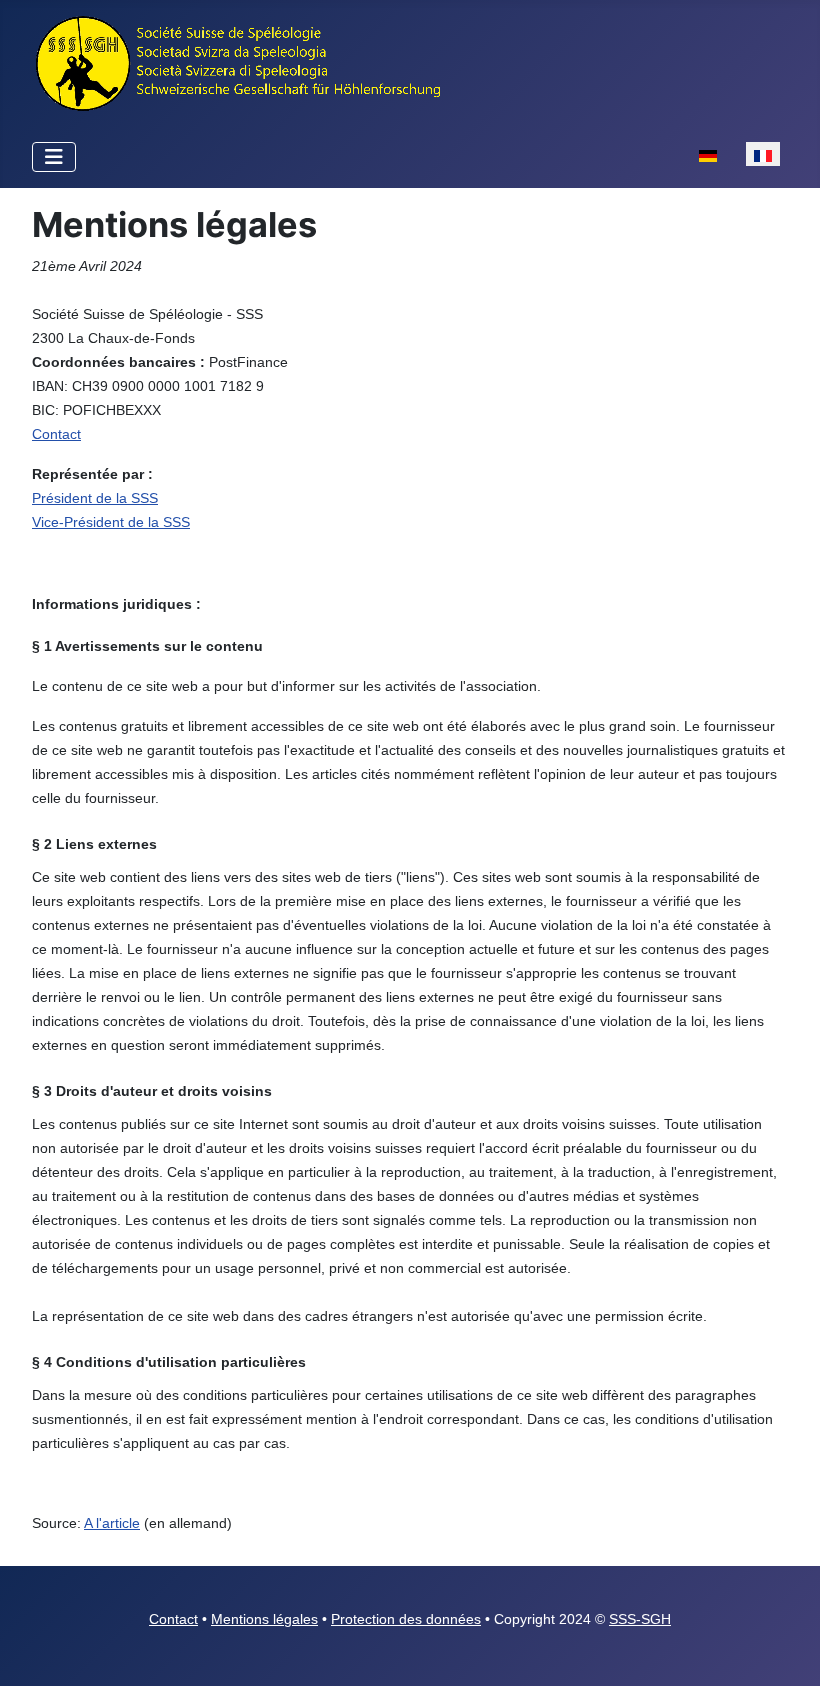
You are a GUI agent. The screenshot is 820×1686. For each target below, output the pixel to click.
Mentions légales (264, 1619)
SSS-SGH (640, 1619)
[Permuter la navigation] (54, 157)
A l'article (112, 1523)
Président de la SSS (95, 498)
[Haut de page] (785, 1649)
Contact (173, 1619)
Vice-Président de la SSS (111, 522)
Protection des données (406, 1619)
